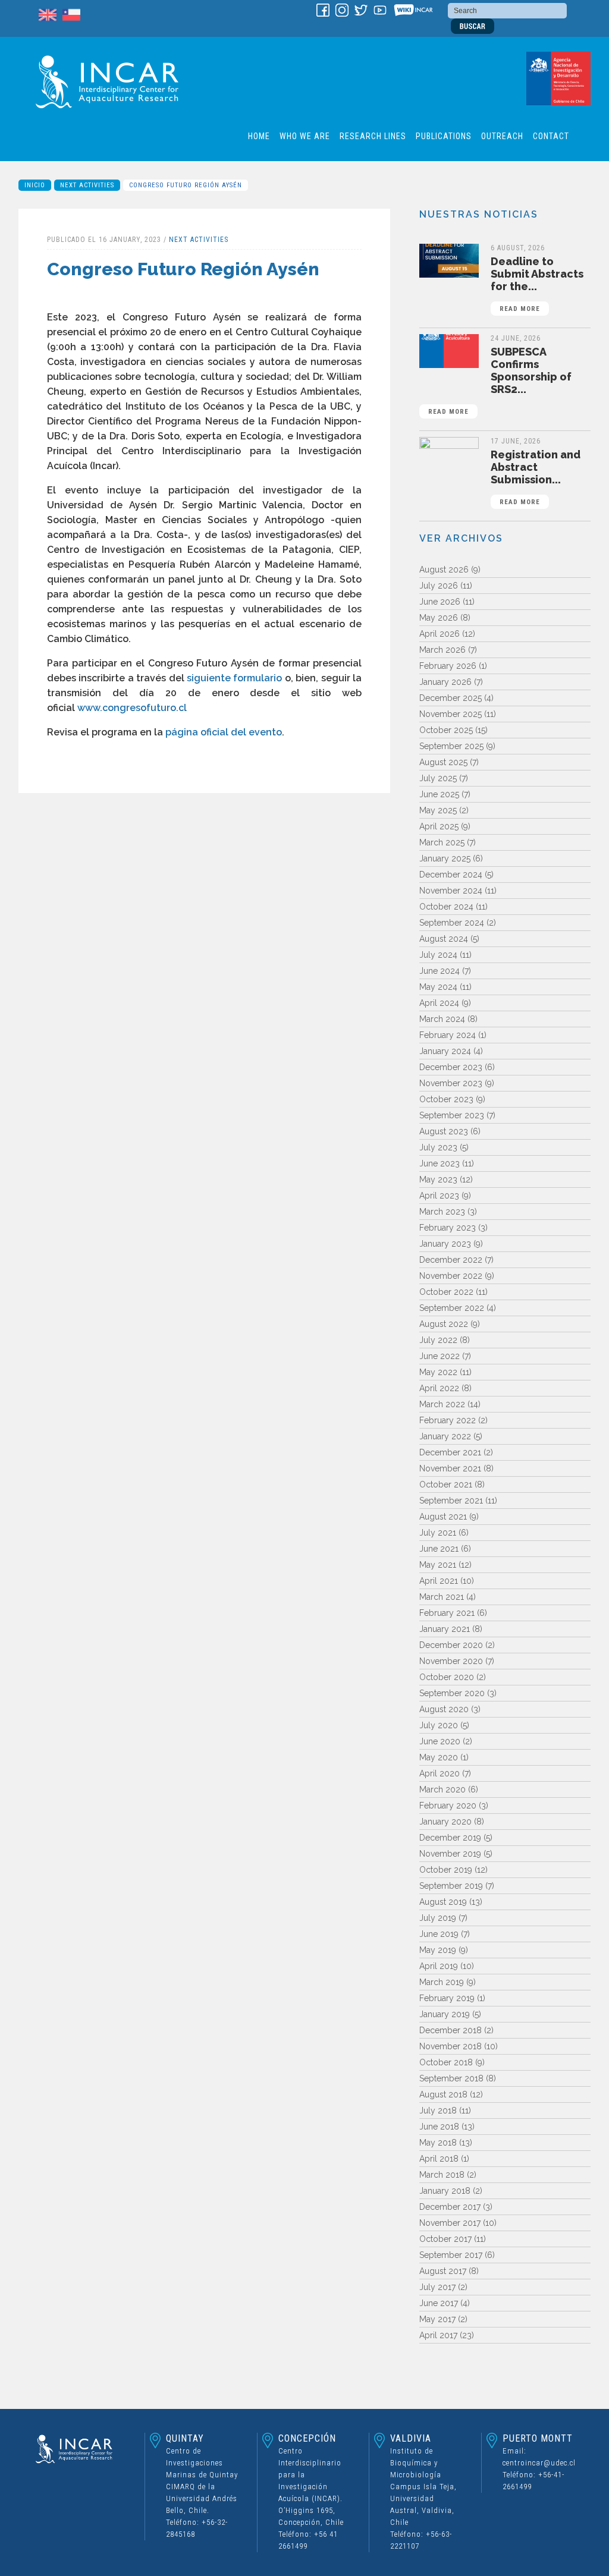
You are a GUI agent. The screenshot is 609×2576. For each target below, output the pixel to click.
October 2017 (445, 2239)
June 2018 (439, 2127)
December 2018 (451, 2030)
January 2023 (445, 1244)
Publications (444, 136)
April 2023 (439, 1196)
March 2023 (442, 1212)
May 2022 (438, 1372)
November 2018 (451, 2046)
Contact (551, 136)
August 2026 (444, 570)
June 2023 (440, 1163)
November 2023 (451, 1083)
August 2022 (444, 1324)
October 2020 (447, 1677)
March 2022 (442, 1404)
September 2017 (451, 2255)
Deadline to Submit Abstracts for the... (537, 284)
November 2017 (450, 2223)
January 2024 (445, 1051)
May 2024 (438, 987)
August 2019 (443, 1902)
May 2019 (438, 1950)
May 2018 (438, 2143)
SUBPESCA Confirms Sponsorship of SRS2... (500, 380)
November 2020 (451, 1661)
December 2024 (451, 875)
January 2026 (445, 682)
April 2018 (439, 2159)
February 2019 (447, 1998)
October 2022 (446, 1292)
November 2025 (451, 714)
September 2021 (451, 1501)
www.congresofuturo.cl (132, 708)
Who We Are (305, 136)
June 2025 (439, 794)
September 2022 (452, 1308)
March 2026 (442, 650)
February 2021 (447, 1613)
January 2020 (445, 1822)
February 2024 (448, 1035)
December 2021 (450, 1452)
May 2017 (437, 2319)
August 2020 (444, 1709)
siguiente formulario (234, 678)
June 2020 (440, 1741)
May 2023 (438, 1180)
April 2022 (439, 1388)
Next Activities (87, 185)
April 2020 (440, 1773)
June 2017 (439, 2303)
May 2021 (438, 1565)
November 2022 (451, 1276)
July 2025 (438, 778)
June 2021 (439, 1549)
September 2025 (451, 746)
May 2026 (439, 618)
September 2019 (451, 1886)
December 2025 (451, 698)
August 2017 (443, 2271)
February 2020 (448, 1806)
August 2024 (444, 939)
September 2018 (451, 2078)
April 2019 (439, 1966)
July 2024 (438, 955)
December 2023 (451, 1067)
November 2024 (451, 891)
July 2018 (438, 2111)
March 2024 (442, 1019)
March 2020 (442, 1789)
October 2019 (446, 1870)
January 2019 (445, 2014)
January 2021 (445, 1629)
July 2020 (439, 1725)
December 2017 (450, 2207)
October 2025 (446, 730)
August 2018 (443, 2094)
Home (259, 136)
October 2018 (446, 2062)
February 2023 (448, 1228)
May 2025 (438, 810)
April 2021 (439, 1581)
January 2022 (445, 1436)
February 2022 (448, 1420)
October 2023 (446, 1099)
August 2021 (443, 1517)
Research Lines (373, 136)
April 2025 (439, 826)
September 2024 (452, 923)
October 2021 (446, 1484)
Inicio (35, 185)
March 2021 (442, 1597)
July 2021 (438, 1533)
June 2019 (439, 1934)
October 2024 (446, 907)
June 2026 (440, 602)
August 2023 (444, 1131)
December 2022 (451, 1260)
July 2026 (439, 586)
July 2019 (438, 1918)
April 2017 (438, 2335)
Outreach (502, 136)
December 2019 (450, 1838)
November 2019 (450, 1854)
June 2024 (440, 971)
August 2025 (443, 762)
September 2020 (452, 1693)
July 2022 (438, 1340)
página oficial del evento (224, 732)
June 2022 (440, 1356)
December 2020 (451, 1645)
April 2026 (440, 634)
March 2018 (442, 2175)
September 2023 (452, 1115)
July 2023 (438, 1147)
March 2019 (442, 1982)
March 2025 (442, 842)
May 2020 (439, 1757)
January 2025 (445, 858)
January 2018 (445, 2191)
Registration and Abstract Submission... (536, 477)
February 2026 (448, 666)
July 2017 (437, 2287)
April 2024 (439, 1003)
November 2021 (450, 1468)
